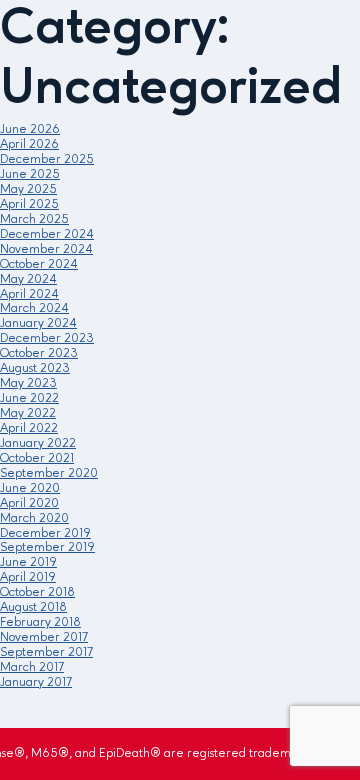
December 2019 (45, 533)
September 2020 (49, 473)
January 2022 (38, 443)
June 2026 (30, 129)
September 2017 (46, 652)
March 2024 (34, 308)
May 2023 (28, 383)
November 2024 (46, 249)
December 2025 (47, 159)
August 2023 (35, 368)
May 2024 (28, 279)
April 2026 (29, 144)
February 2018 (40, 622)
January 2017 (36, 682)
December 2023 (47, 338)
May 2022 (28, 413)
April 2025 (29, 204)
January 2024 (38, 323)
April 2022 (29, 428)
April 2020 (29, 503)
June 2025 (30, 174)
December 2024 (47, 234)
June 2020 (30, 488)
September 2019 (47, 547)
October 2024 (39, 264)
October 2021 (37, 458)
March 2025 (34, 219)
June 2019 (28, 562)
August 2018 (33, 607)
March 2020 (34, 518)
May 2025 (28, 189)
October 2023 (39, 353)
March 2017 (32, 667)
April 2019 (28, 577)
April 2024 (29, 294)
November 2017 (44, 637)
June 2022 (29, 398)
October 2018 (37, 592)
